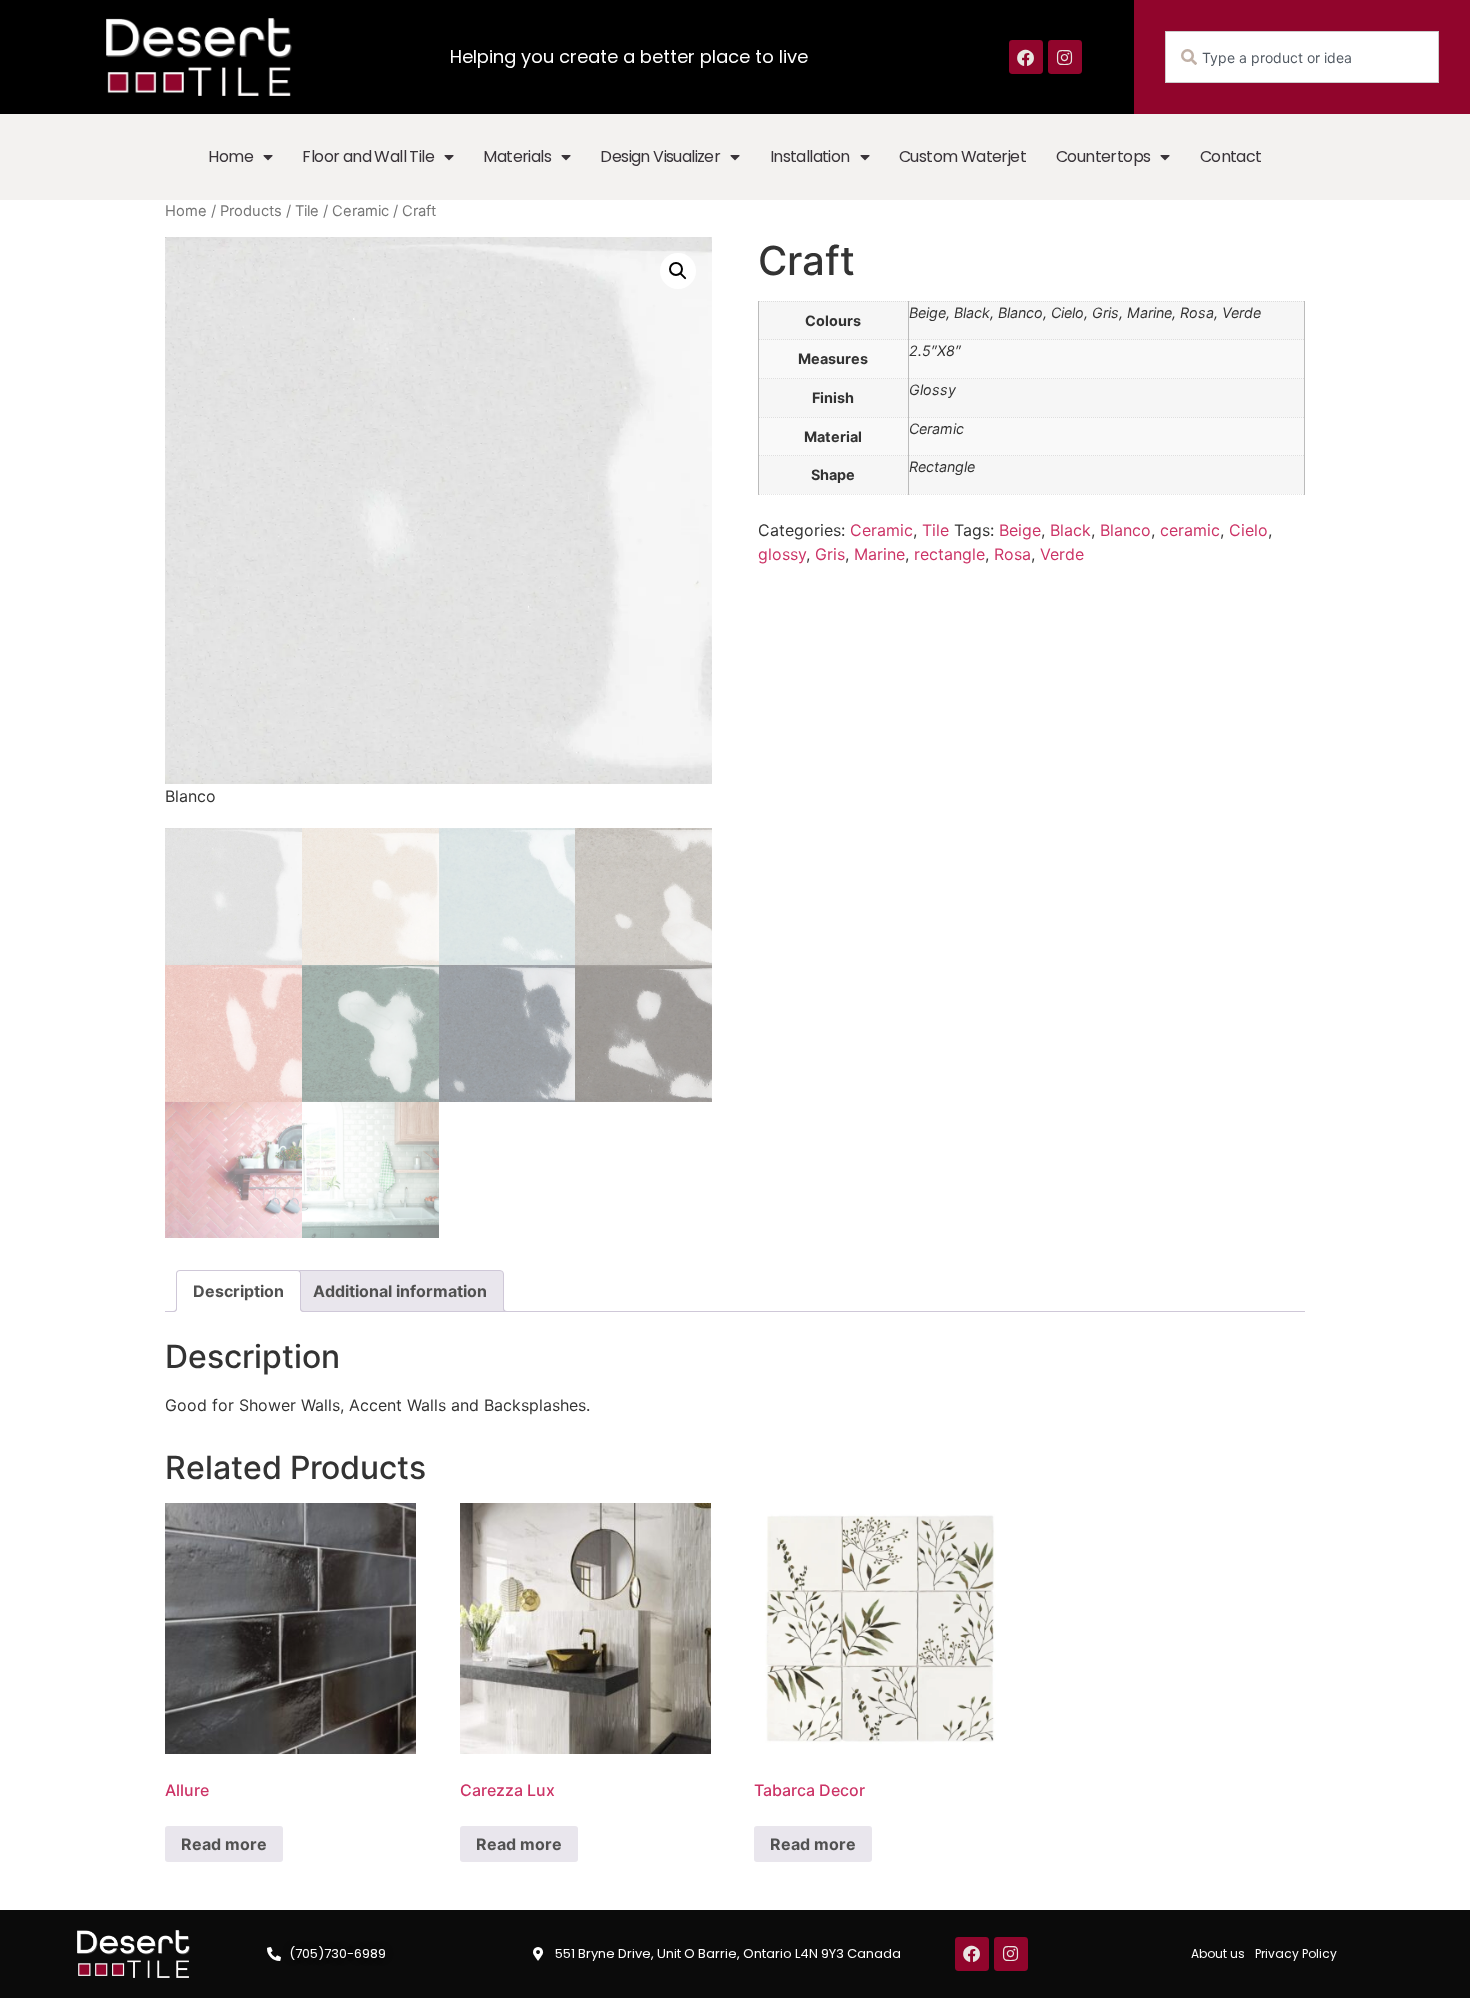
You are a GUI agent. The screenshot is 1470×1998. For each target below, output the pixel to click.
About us (1218, 1953)
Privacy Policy (1296, 1953)
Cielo (1248, 530)
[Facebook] (1026, 57)
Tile (307, 211)
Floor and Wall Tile (368, 156)
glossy (782, 554)
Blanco (1125, 530)
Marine (879, 554)
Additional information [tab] (400, 1291)
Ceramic (360, 211)
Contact (1231, 156)
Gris (830, 554)
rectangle (949, 554)
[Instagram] (1065, 57)
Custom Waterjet (962, 156)
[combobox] (1302, 57)
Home (230, 156)
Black (1070, 530)
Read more (224, 1844)
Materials (517, 156)
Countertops (1103, 156)
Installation (810, 156)
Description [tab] (238, 1291)
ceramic (1190, 530)
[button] (678, 271)
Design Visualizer (660, 156)
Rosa (1012, 554)
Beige (1020, 530)
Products (251, 211)
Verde (1062, 554)
